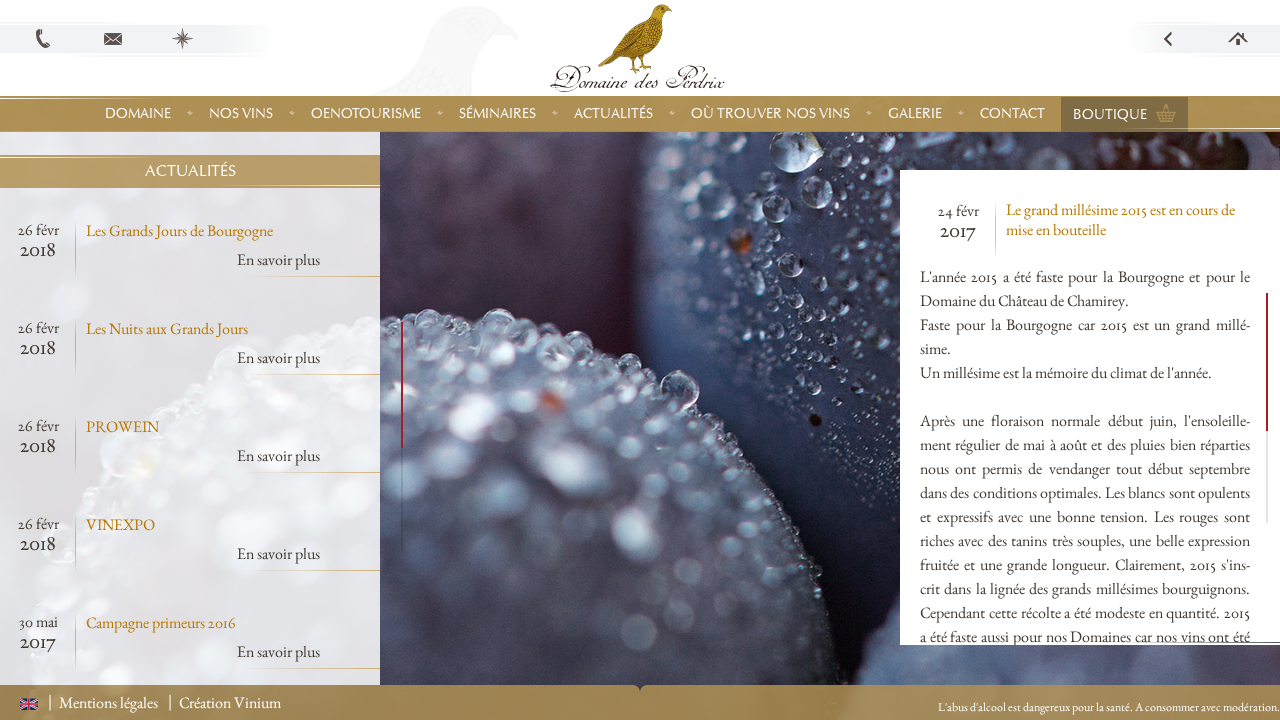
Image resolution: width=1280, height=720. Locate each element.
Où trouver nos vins (770, 113)
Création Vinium (230, 702)
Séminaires (497, 113)
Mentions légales (108, 702)
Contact (1012, 113)
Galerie (915, 113)
